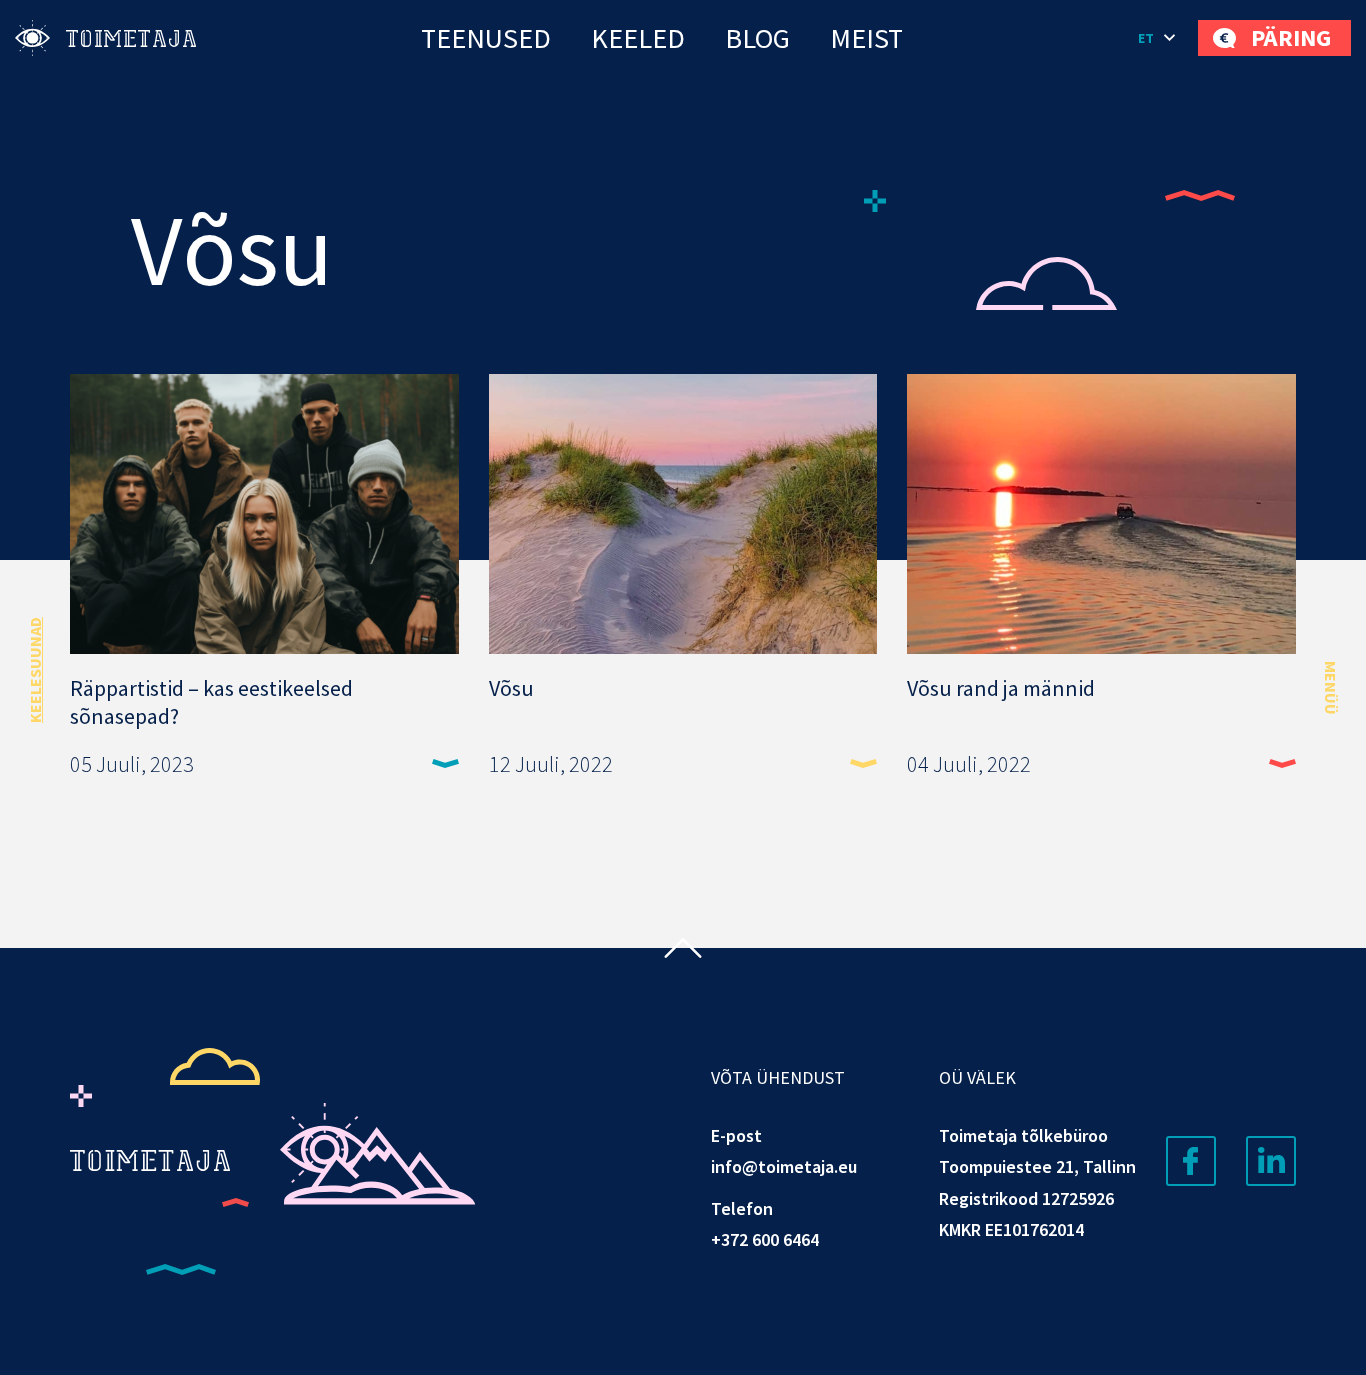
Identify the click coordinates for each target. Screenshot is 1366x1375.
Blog (757, 38)
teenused (486, 38)
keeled (638, 38)
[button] (1158, 38)
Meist (866, 38)
